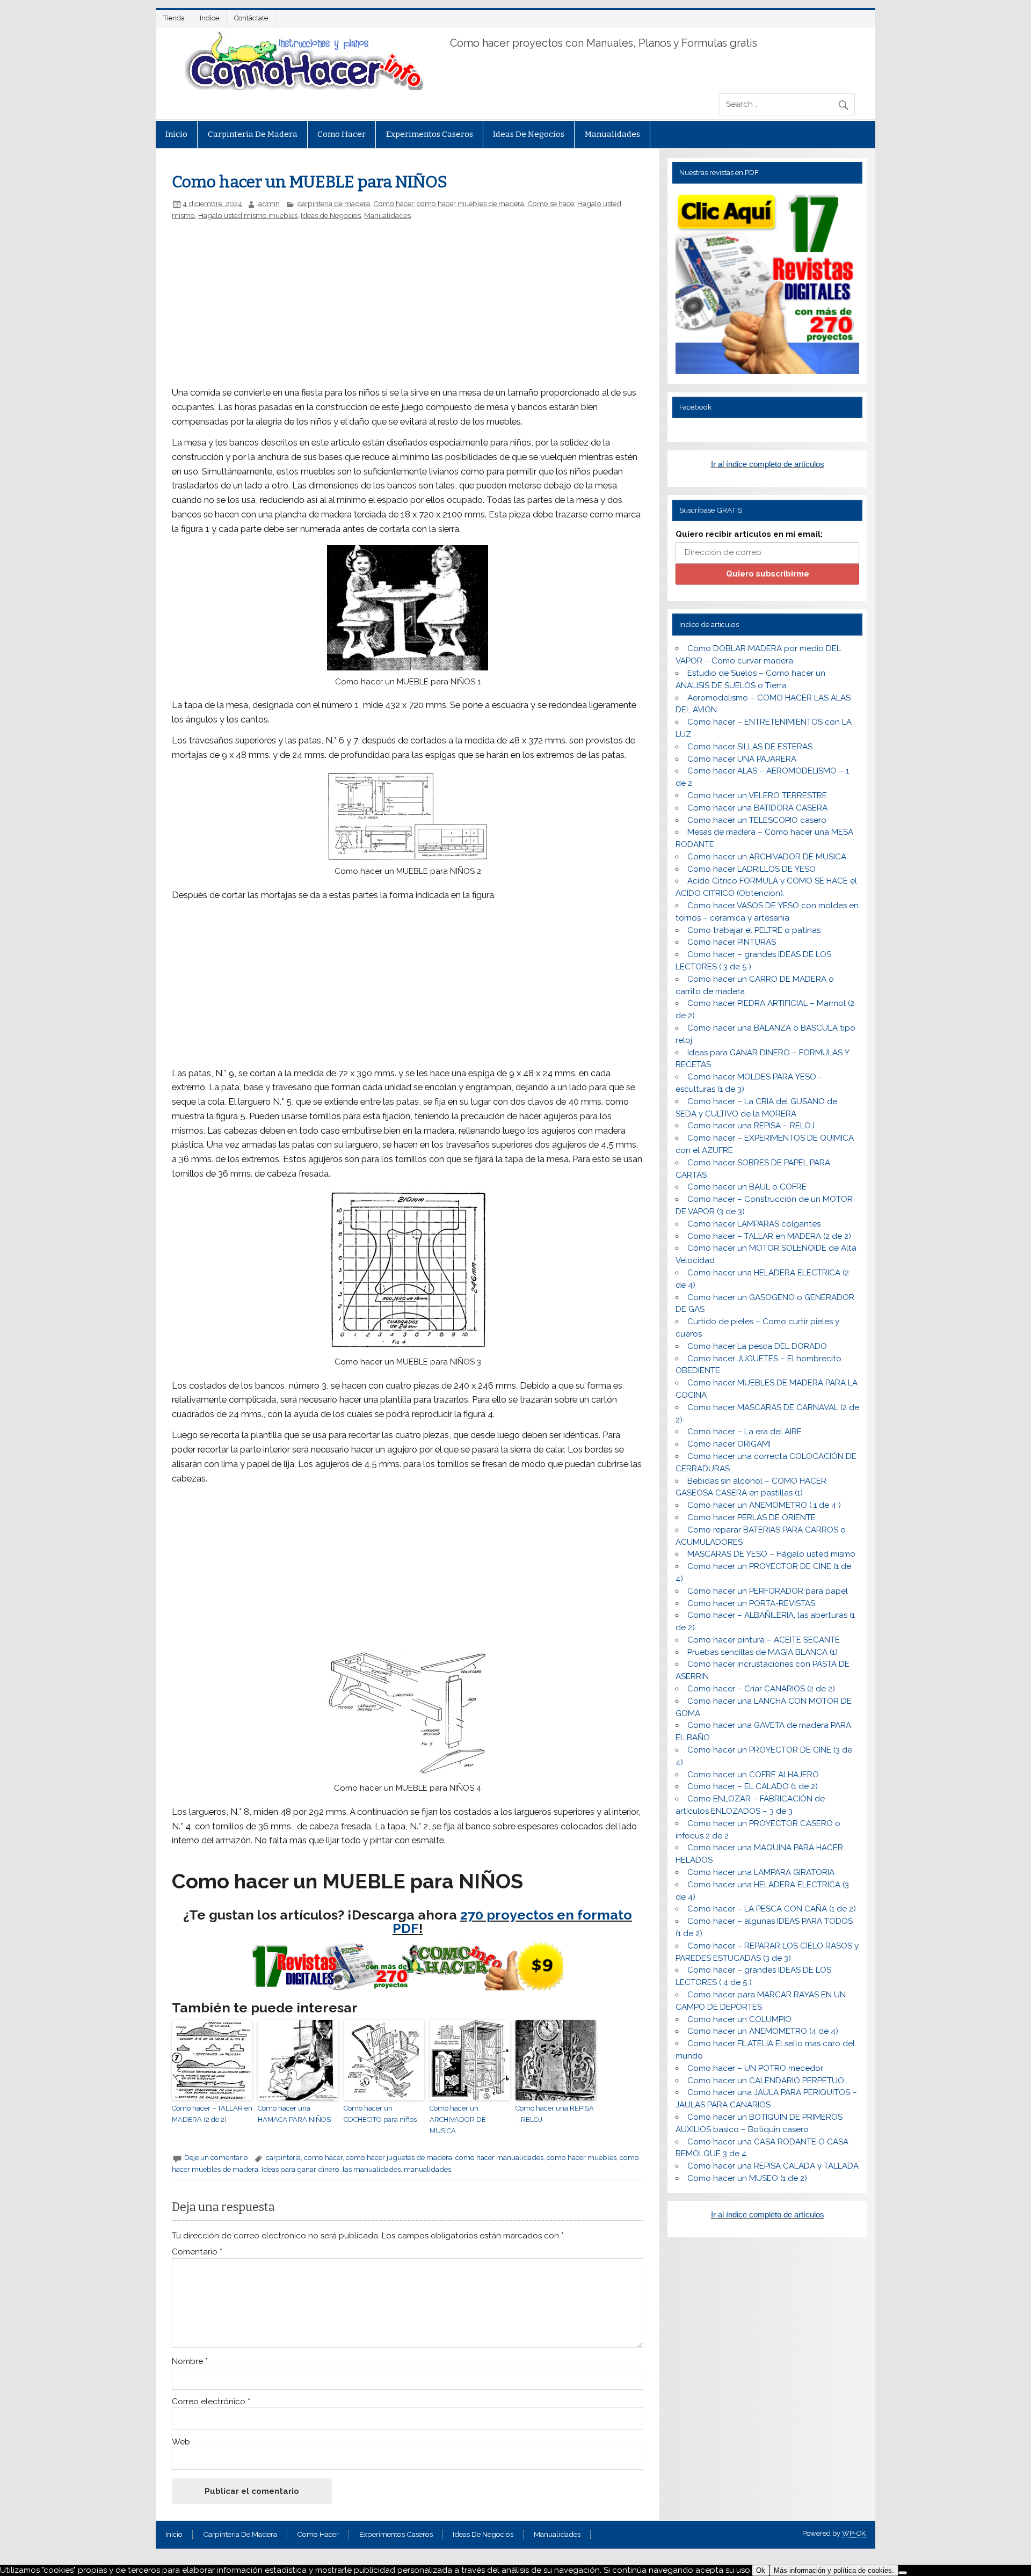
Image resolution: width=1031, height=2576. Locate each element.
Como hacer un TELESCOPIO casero (757, 820)
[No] (903, 2573)
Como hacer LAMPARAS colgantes (754, 1224)
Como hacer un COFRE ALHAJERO (753, 1775)
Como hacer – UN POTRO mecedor (755, 2068)
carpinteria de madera (253, 134)
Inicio (176, 134)
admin (269, 203)
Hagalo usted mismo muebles (248, 215)
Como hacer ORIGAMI (729, 1444)
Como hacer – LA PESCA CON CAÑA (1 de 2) (772, 1909)
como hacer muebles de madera (470, 203)
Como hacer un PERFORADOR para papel (768, 1591)
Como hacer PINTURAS (732, 942)
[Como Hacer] (302, 87)
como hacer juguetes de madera (399, 2157)
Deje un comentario (216, 2157)
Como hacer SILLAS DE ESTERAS (750, 747)
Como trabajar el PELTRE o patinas (754, 930)
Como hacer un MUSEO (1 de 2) (747, 2178)
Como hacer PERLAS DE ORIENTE (752, 1517)
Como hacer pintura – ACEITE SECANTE (764, 1640)
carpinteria (283, 2157)
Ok (761, 2570)
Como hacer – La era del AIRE (745, 1432)
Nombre (190, 2362)
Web (181, 2442)
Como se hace (551, 203)
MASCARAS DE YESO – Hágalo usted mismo (771, 1554)
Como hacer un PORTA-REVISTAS (751, 1603)
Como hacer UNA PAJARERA (742, 759)
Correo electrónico (211, 2402)
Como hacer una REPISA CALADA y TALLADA (773, 2166)
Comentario (197, 2252)
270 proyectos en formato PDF (513, 1921)
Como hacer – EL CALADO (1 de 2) (753, 1786)
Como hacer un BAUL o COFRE (747, 1187)
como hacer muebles (582, 2157)
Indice (209, 18)
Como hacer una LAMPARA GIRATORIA (761, 1872)
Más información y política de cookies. (834, 2570)
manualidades (427, 2169)
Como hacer (342, 134)
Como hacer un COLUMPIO (739, 2019)
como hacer (323, 2157)
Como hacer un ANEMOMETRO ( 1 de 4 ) (764, 1505)
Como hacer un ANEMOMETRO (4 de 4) (763, 2031)
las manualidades (372, 2169)
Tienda (174, 18)
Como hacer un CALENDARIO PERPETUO (766, 2081)
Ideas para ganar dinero (300, 2169)
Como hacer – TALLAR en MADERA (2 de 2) (212, 2114)
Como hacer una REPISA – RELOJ (555, 2114)
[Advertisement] (353, 300)
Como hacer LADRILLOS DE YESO (752, 869)
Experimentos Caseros (430, 134)
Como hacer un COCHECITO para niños (380, 2114)
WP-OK (854, 2533)
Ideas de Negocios (529, 134)
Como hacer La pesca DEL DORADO (757, 1346)
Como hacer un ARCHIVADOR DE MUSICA (458, 2119)
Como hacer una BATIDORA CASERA (757, 808)
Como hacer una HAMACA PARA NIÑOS (294, 2114)
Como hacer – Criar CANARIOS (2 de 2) (761, 1689)
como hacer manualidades (499, 2157)
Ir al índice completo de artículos (768, 464)
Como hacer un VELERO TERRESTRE (757, 796)
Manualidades (612, 134)
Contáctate (251, 18)
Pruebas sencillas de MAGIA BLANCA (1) (763, 1652)
